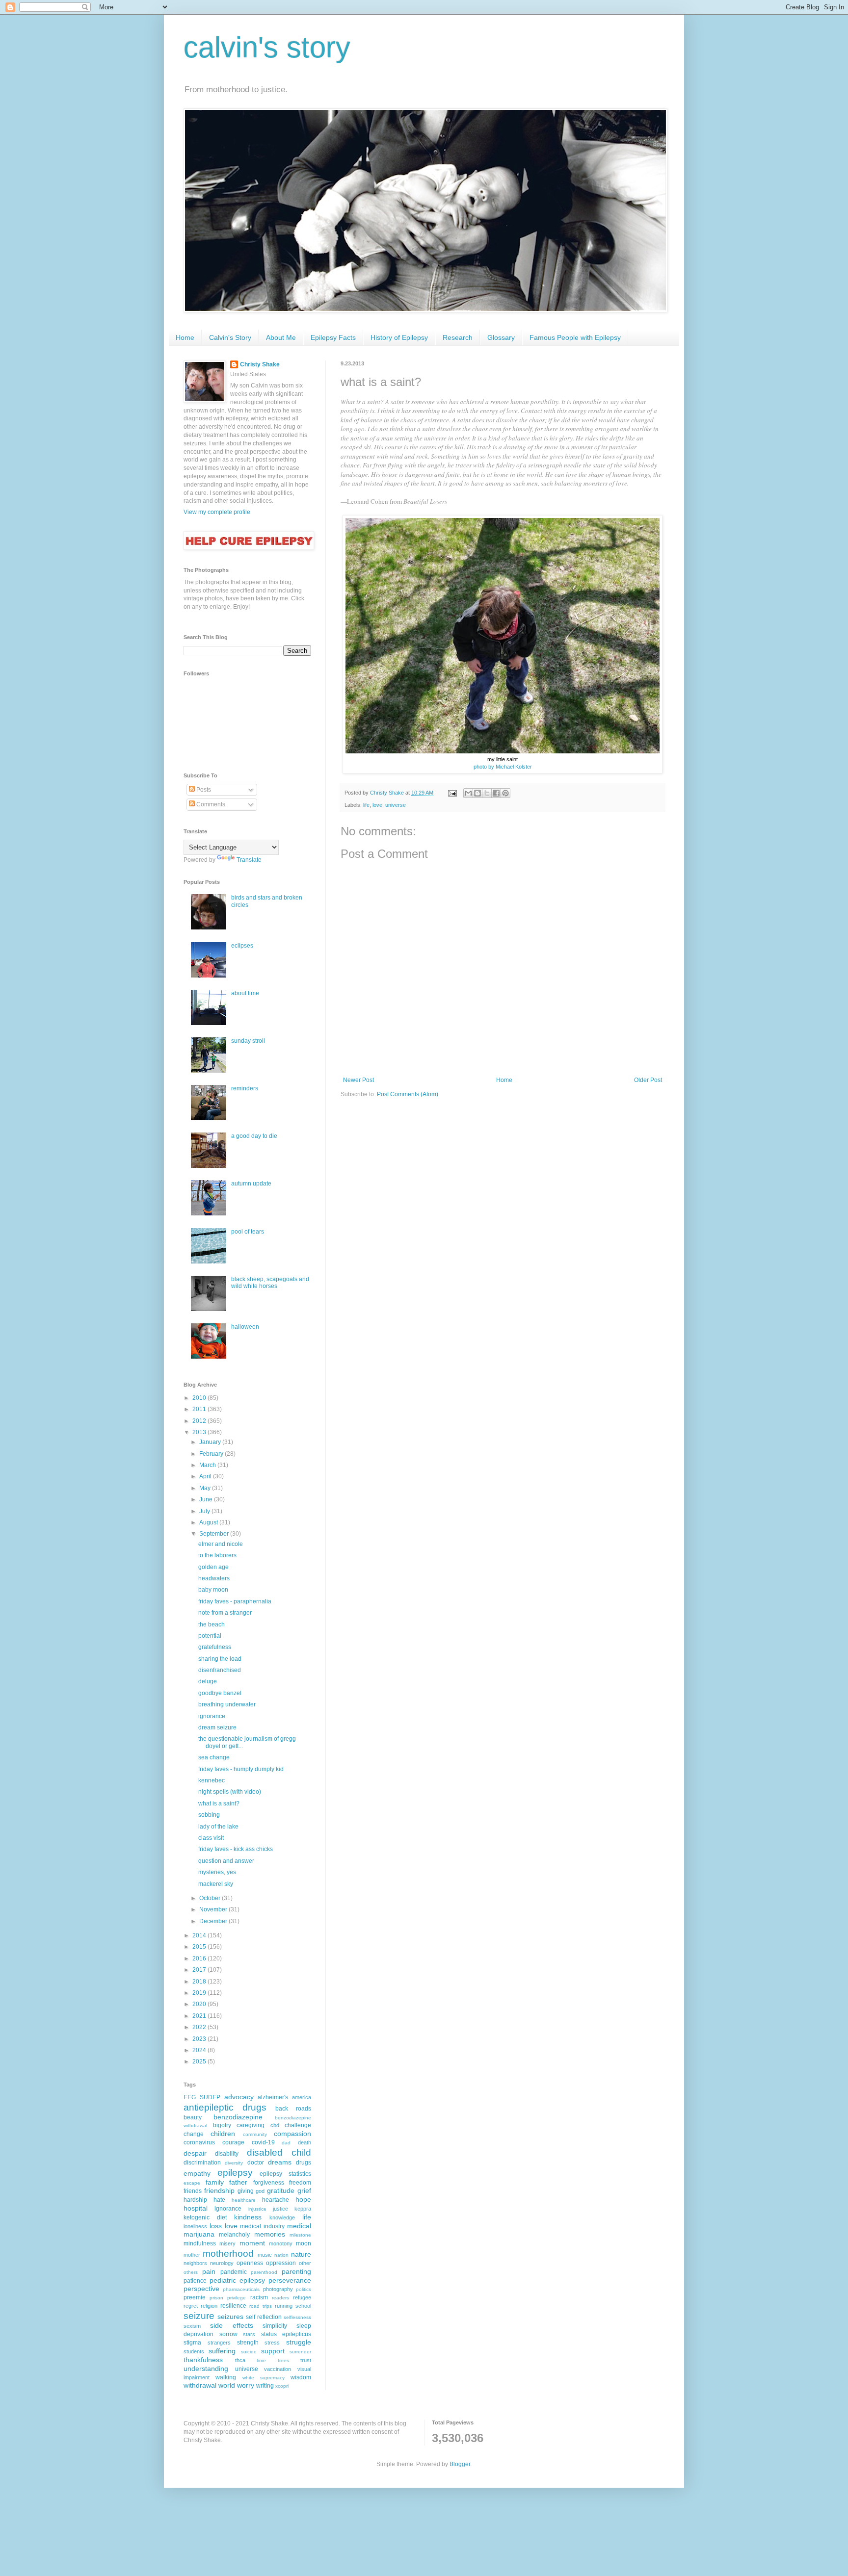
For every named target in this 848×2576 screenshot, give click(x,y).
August (209, 1522)
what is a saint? (219, 1803)
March (208, 1465)
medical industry (262, 2226)
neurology (222, 2263)
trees (283, 2360)
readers (280, 2298)
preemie (195, 2297)
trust (306, 2360)
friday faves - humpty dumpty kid (241, 1769)
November (214, 1909)
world (227, 2385)
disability (227, 2154)
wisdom (301, 2377)
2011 (200, 1409)
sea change (214, 1757)
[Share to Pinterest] (505, 793)
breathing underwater (227, 1704)
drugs (304, 2163)
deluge (208, 1681)
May (206, 1488)
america (302, 2097)
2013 (200, 1432)
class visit (211, 1838)
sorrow (228, 2334)
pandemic (234, 2272)
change (194, 2134)
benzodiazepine (238, 2117)
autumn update (251, 1184)
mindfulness (200, 2243)
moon (304, 2243)
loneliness (195, 2226)
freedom (300, 2183)
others (191, 2272)
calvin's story (267, 47)
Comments (210, 804)
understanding (206, 2369)
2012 (200, 1421)
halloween (245, 1327)
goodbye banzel (220, 1693)
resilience (233, 2306)
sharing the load (220, 1659)
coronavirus (199, 2142)
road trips (261, 2306)
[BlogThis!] (477, 793)
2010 (200, 1398)
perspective (201, 2289)
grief (304, 2190)
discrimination (202, 2163)
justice (280, 2209)
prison (216, 2298)
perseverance (290, 2280)
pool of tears (248, 1232)
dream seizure (217, 1727)
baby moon (213, 1590)
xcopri (282, 2386)
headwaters (214, 1578)
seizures (230, 2317)
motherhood (228, 2254)
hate (219, 2200)
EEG (190, 2097)
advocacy (239, 2097)
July (205, 1511)
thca (240, 2360)
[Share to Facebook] (496, 793)
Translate (249, 860)
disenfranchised (220, 1670)
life (366, 805)
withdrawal (200, 2385)
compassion (292, 2134)
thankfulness (203, 2360)
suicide (249, 2352)
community (255, 2134)
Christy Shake (260, 364)
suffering (222, 2351)
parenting (296, 2271)
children (223, 2134)
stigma (192, 2343)
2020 (200, 2004)
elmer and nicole (221, 1544)
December (214, 1921)
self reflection (264, 2317)
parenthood (264, 2272)
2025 (200, 2061)
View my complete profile (217, 512)
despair (195, 2153)
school (303, 2306)
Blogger (460, 2464)
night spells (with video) (230, 1792)
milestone (300, 2235)
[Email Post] (452, 793)
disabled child (279, 2152)
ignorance (212, 1716)
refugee (302, 2297)
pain (209, 2271)
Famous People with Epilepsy (575, 337)
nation (281, 2255)
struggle (299, 2342)
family (215, 2182)
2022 (200, 2027)
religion (209, 2306)
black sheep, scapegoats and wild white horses (270, 1283)
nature (301, 2254)
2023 (200, 2039)
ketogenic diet (205, 2217)
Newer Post (358, 1080)
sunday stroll (248, 1041)
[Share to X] (487, 793)
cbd (275, 2125)
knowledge (282, 2217)
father (238, 2182)
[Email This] (468, 793)
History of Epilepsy (399, 337)
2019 (200, 1993)
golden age (213, 1567)
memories (270, 2234)
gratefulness (215, 1647)
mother (192, 2255)
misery (227, 2243)
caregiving (251, 2125)
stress (272, 2343)
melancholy (234, 2235)
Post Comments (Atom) (408, 1094)
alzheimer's (273, 2097)
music (265, 2255)
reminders (245, 1088)
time (261, 2360)
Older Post (648, 1080)
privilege (237, 2298)
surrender (300, 2352)
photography (278, 2289)
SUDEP (210, 2097)
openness (250, 2263)
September (215, 1534)
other (305, 2263)
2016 (200, 1958)
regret (191, 2306)
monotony (281, 2243)
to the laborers (217, 1555)
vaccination (278, 2369)
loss (216, 2226)
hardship (195, 2200)
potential (210, 1636)
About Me (281, 337)
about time (245, 993)
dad (286, 2143)
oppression (281, 2263)
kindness (248, 2217)
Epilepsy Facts (333, 337)
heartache (276, 2200)
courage (233, 2142)
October (211, 1898)
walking (226, 2377)
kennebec (212, 1780)
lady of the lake (218, 1827)
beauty (193, 2117)
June (207, 1499)
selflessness (297, 2317)
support (273, 2351)
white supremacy (264, 2378)
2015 (200, 1947)
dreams (280, 2162)
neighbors (195, 2263)
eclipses (242, 946)
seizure (199, 2316)
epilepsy (235, 2173)
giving (246, 2191)
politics (304, 2289)
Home (185, 337)
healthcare (244, 2200)
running (284, 2306)
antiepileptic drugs (225, 2107)
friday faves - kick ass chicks (236, 1849)
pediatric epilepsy (237, 2280)
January (211, 1442)
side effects (232, 2325)
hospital (196, 2208)
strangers (219, 2343)
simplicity (275, 2326)
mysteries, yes (217, 1872)
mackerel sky (216, 1884)
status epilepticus (286, 2334)
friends (193, 2191)
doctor (256, 2163)
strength (248, 2343)
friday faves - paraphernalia (235, 1601)
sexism (192, 2326)
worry (246, 2385)
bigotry (222, 2125)
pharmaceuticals (241, 2289)
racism (259, 2297)
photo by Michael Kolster (503, 767)
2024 (200, 2050)
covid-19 (263, 2142)
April (206, 1476)
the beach (212, 1624)
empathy (197, 2173)
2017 (200, 1970)
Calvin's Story (230, 337)
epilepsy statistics (285, 2174)
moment (252, 2243)
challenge (298, 2125)
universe (396, 805)
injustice (257, 2209)
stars (249, 2334)
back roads (293, 2109)
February (212, 1454)
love (377, 805)
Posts (203, 790)
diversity (234, 2163)
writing (265, 2386)
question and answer (226, 1861)
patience (195, 2281)
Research (458, 337)
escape (192, 2183)
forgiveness (269, 2183)
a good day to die (254, 1136)
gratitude (281, 2190)
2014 (200, 1935)
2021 (200, 2016)
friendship (219, 2190)
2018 (200, 1982)
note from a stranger (225, 1613)
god (260, 2191)
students (194, 2351)
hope (303, 2199)
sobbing (209, 1815)
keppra (303, 2209)
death (305, 2142)
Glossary (501, 337)
